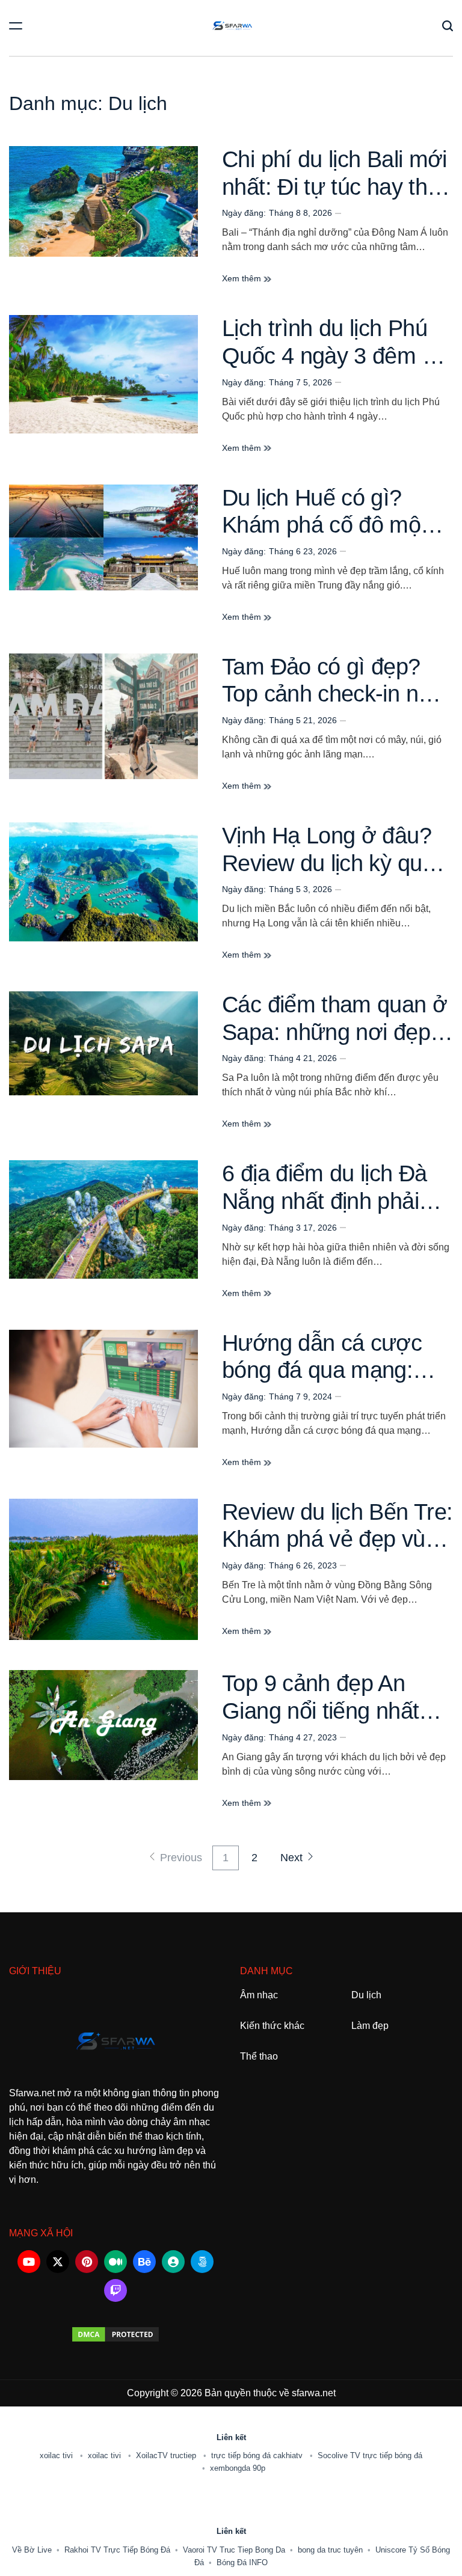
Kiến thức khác (272, 2026)
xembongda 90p (238, 2468)
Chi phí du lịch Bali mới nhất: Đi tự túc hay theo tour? (337, 187)
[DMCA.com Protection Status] (115, 2334)
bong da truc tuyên (330, 2550)
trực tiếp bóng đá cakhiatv (258, 2455)
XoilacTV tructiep (167, 2455)
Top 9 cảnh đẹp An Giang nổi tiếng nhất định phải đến (320, 1711)
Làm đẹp (370, 2026)
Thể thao (259, 2056)
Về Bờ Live (32, 2550)
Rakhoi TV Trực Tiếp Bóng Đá (117, 2550)
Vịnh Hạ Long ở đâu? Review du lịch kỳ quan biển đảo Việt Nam (334, 863)
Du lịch (366, 1995)
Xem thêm (243, 278)
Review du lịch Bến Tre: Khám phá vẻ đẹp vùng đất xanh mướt (337, 1539)
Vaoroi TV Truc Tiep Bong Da (234, 2550)
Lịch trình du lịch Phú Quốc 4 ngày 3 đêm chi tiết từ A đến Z (336, 356)
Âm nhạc (259, 1995)
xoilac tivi (57, 2455)
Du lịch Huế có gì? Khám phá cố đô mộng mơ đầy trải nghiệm (334, 525)
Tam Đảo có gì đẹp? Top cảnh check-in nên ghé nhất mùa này (332, 694)
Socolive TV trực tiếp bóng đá (370, 2455)
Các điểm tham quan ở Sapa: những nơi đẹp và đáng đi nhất (334, 1032)
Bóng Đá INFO (242, 2562)
